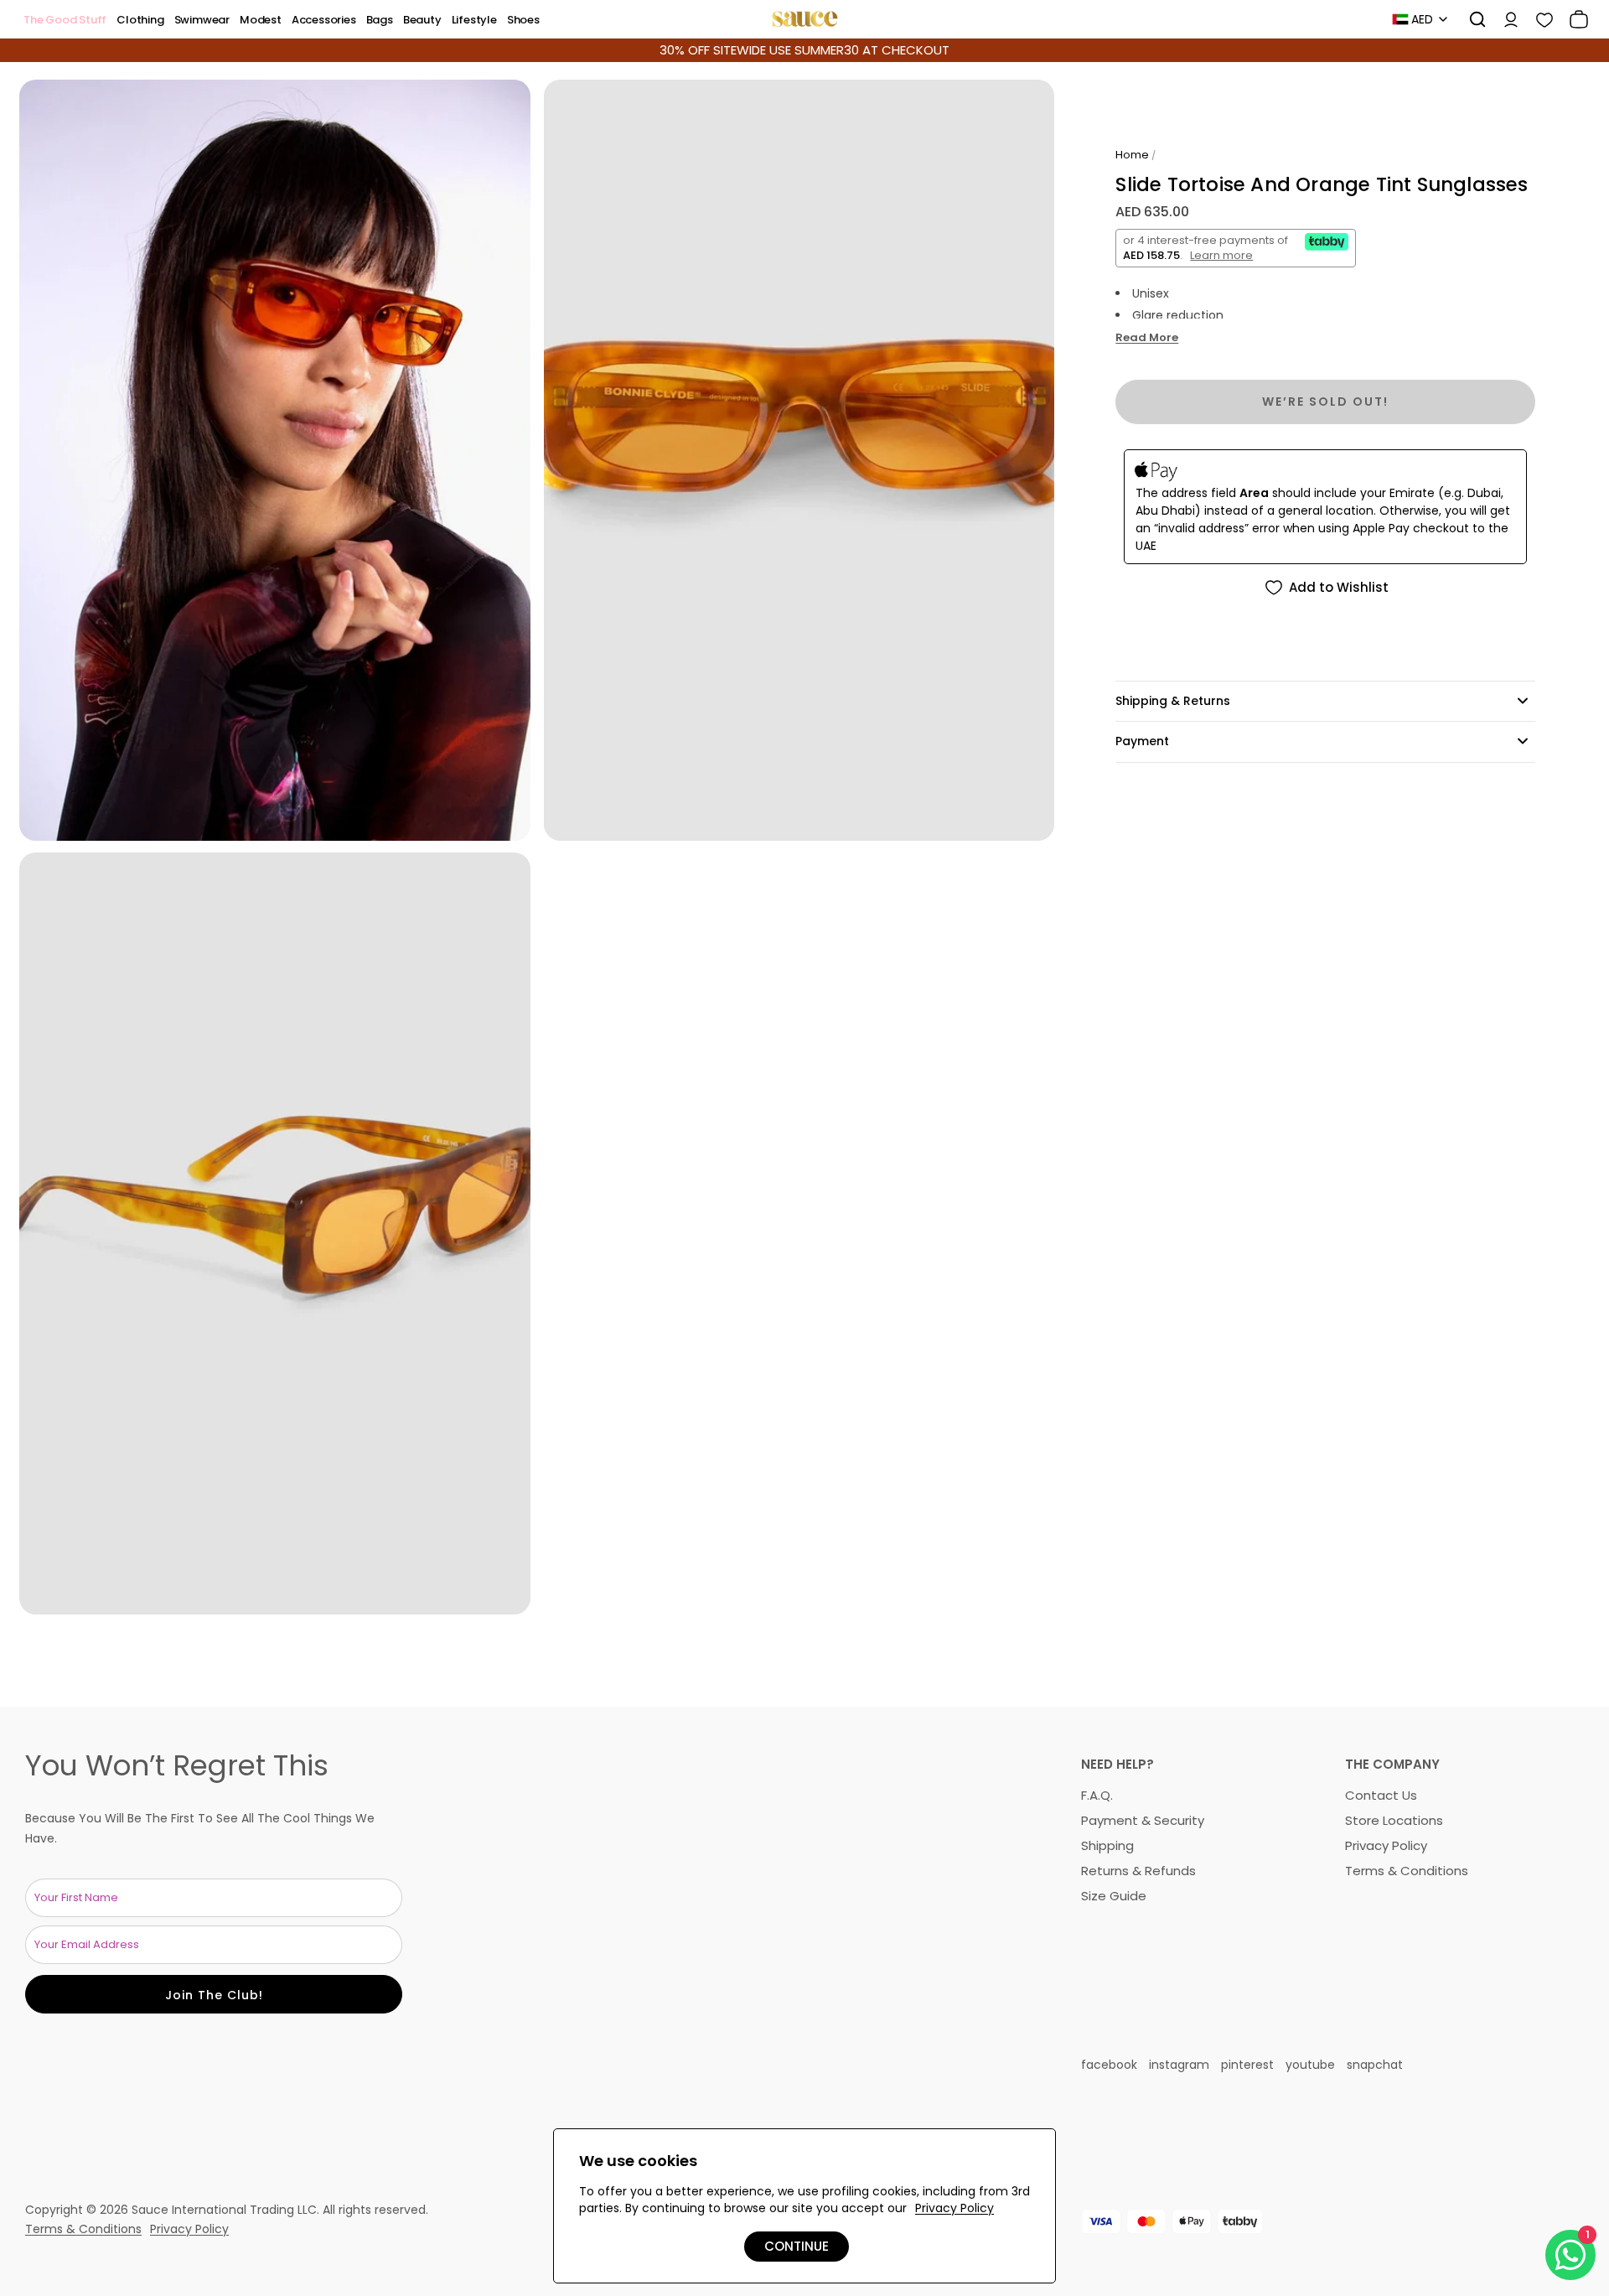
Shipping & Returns (1173, 701)
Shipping (1107, 1845)
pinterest (1247, 2065)
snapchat (1375, 2065)
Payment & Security (1143, 1820)
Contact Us (1381, 1795)
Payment (1142, 741)
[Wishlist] (1539, 19)
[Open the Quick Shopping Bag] (1573, 19)
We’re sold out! (1325, 402)
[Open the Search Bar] (1472, 19)
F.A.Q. (1097, 1795)
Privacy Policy (1386, 1845)
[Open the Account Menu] (1505, 19)
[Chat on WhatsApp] (1570, 2255)
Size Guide (1114, 1896)
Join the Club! (214, 1995)
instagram (1179, 2065)
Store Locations (1394, 1820)
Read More (1147, 339)
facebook (1109, 2065)
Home (1132, 155)
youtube (1310, 2065)
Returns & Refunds (1138, 1871)
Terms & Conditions (1407, 1871)
